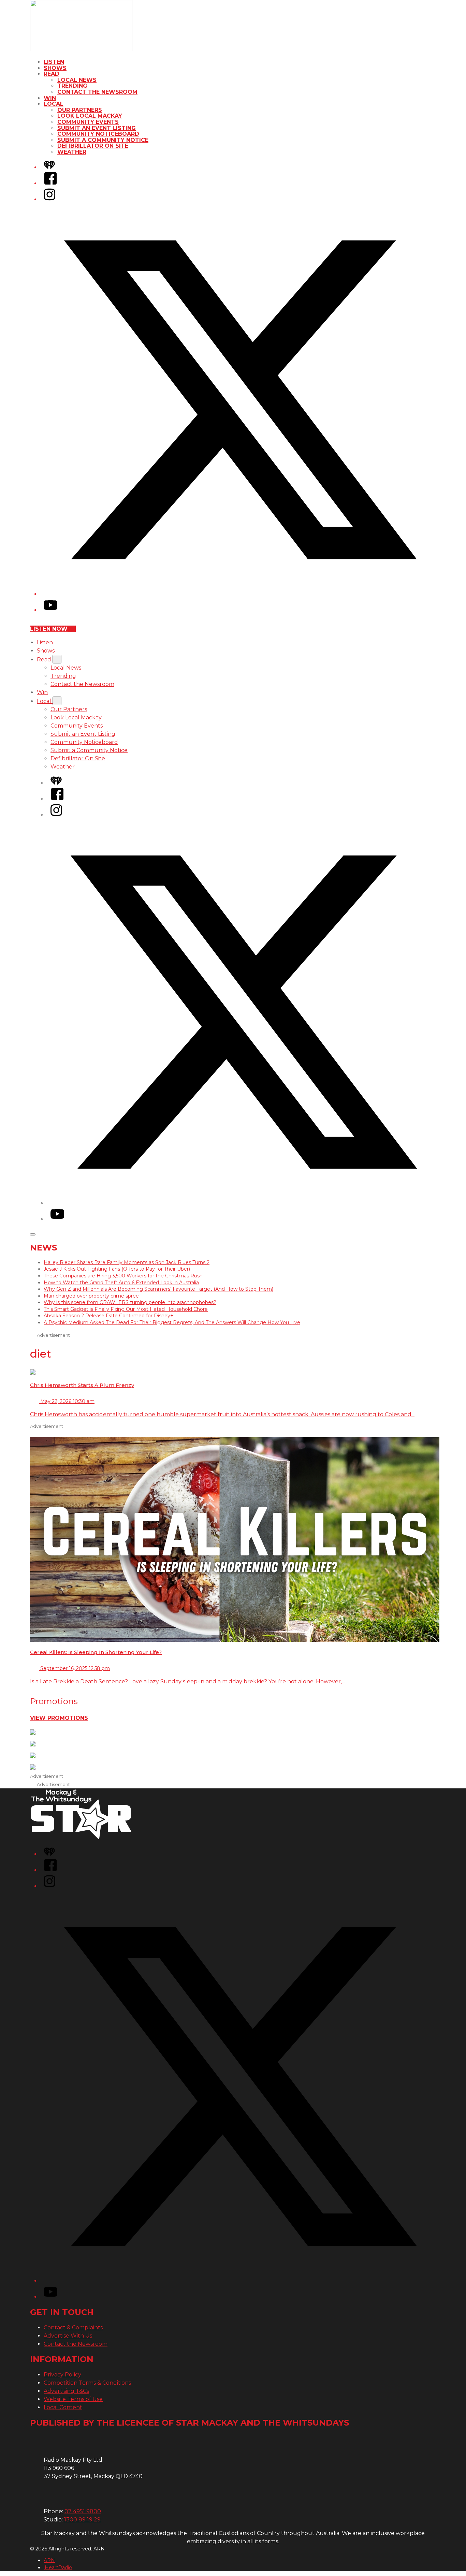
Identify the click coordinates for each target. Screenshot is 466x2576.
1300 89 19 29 (82, 2520)
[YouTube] (50, 610)
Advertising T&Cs (66, 2391)
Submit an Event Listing (97, 128)
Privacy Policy (62, 2375)
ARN (49, 2560)
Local (54, 104)
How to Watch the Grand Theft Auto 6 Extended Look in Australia (121, 1283)
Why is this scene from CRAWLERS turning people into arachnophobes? (130, 1302)
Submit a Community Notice (103, 140)
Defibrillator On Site (93, 146)
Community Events (88, 122)
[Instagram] (49, 199)
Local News (77, 80)
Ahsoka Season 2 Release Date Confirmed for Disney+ (108, 1316)
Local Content (63, 2407)
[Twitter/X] (240, 594)
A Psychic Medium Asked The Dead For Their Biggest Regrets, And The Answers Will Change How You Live (172, 1322)
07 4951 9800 (83, 2511)
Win (50, 98)
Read (52, 74)
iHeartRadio (58, 2567)
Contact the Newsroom (97, 92)
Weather (72, 152)
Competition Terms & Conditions (87, 2383)
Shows (55, 68)
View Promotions (59, 1718)
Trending (72, 86)
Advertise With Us (68, 2336)
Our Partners (80, 110)
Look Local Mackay (90, 116)
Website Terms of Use (73, 2399)
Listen (54, 62)
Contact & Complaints (73, 2328)
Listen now (49, 629)
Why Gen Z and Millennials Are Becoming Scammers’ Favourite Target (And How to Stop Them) (158, 1289)
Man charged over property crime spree (91, 1296)
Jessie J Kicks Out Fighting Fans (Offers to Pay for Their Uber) (117, 1269)
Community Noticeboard (98, 134)
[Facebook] (50, 183)
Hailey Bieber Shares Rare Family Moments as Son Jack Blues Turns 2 (127, 1262)
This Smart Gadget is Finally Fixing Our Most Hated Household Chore (126, 1309)
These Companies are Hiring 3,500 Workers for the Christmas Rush (123, 1276)
